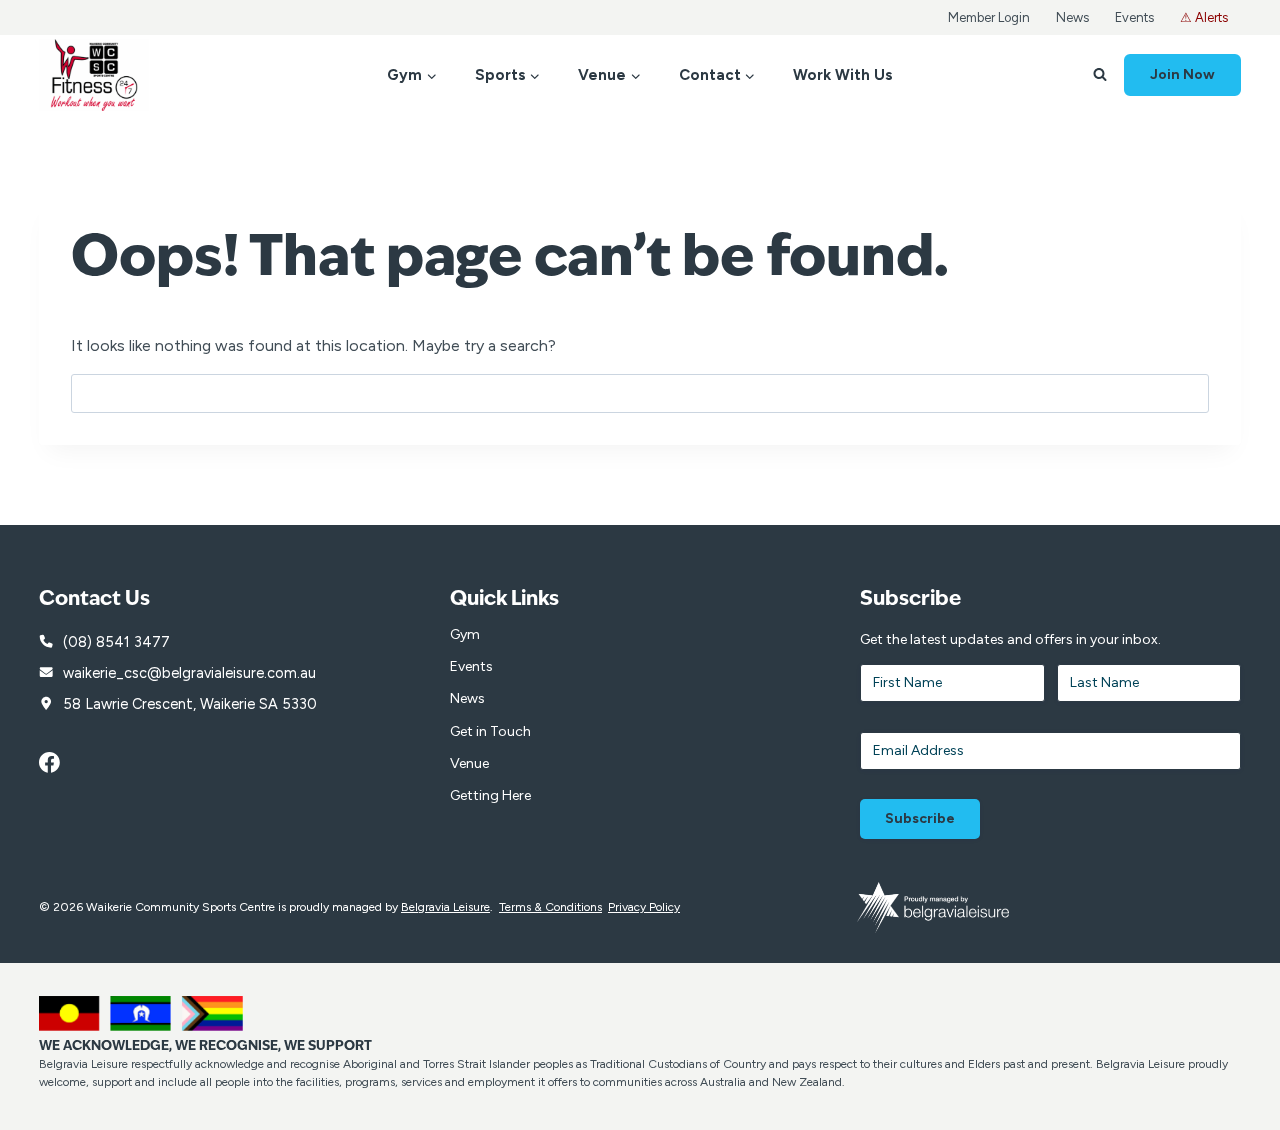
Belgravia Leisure (445, 907)
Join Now (1182, 74)
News (1072, 17)
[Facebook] (60, 763)
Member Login (989, 17)
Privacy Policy (644, 907)
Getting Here (490, 795)
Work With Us (843, 75)
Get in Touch (490, 731)
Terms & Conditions (550, 907)
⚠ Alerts (1204, 17)
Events (1134, 17)
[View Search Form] (1100, 75)
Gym (465, 634)
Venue (469, 763)
